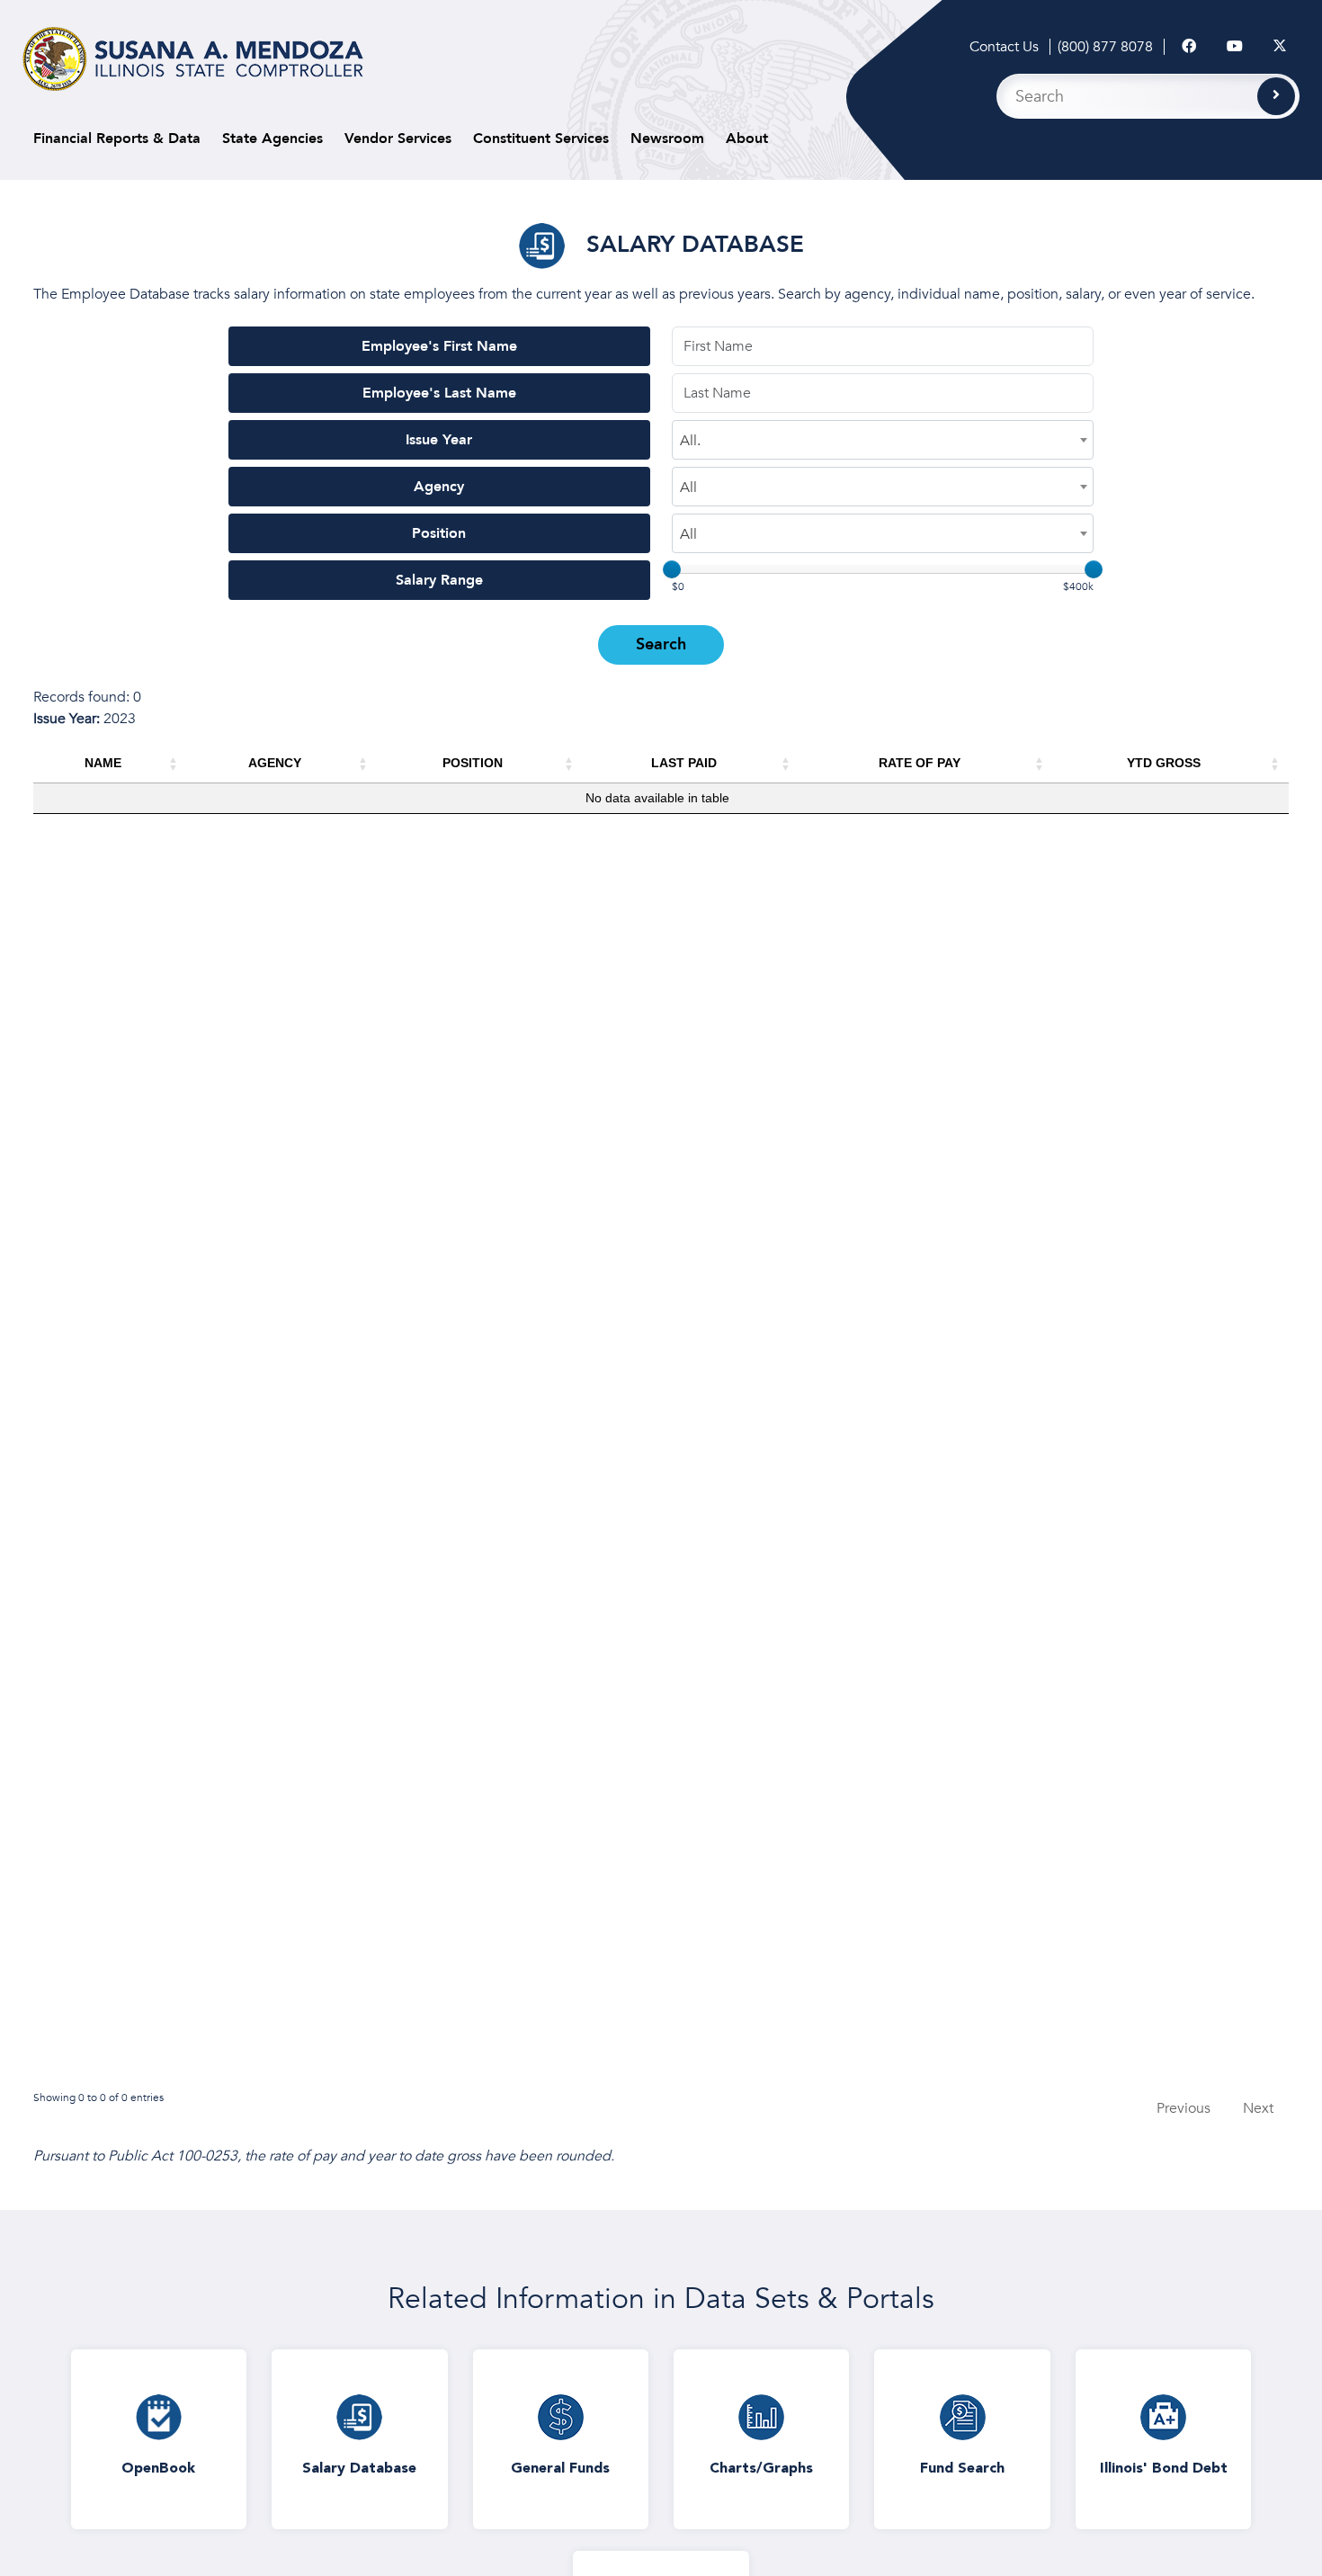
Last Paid (684, 763)
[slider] (672, 569)
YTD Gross (1164, 763)
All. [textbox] (690, 441)
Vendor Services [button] (398, 139)
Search (661, 644)
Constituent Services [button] (541, 139)
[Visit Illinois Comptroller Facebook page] (1189, 47)
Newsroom (667, 139)
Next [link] (1258, 2108)
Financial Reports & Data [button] (117, 139)
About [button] (747, 139)
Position (439, 533)
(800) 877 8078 (1105, 47)
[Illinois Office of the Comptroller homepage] (193, 59)
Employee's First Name (439, 346)
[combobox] (883, 440)
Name (103, 763)
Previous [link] (1184, 2108)
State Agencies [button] (272, 139)
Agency (439, 487)
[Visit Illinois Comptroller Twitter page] (1280, 47)
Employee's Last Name (439, 393)
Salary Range (439, 580)
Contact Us (1004, 47)
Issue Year (439, 440)
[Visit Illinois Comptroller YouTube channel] (1235, 47)
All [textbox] (688, 487)
